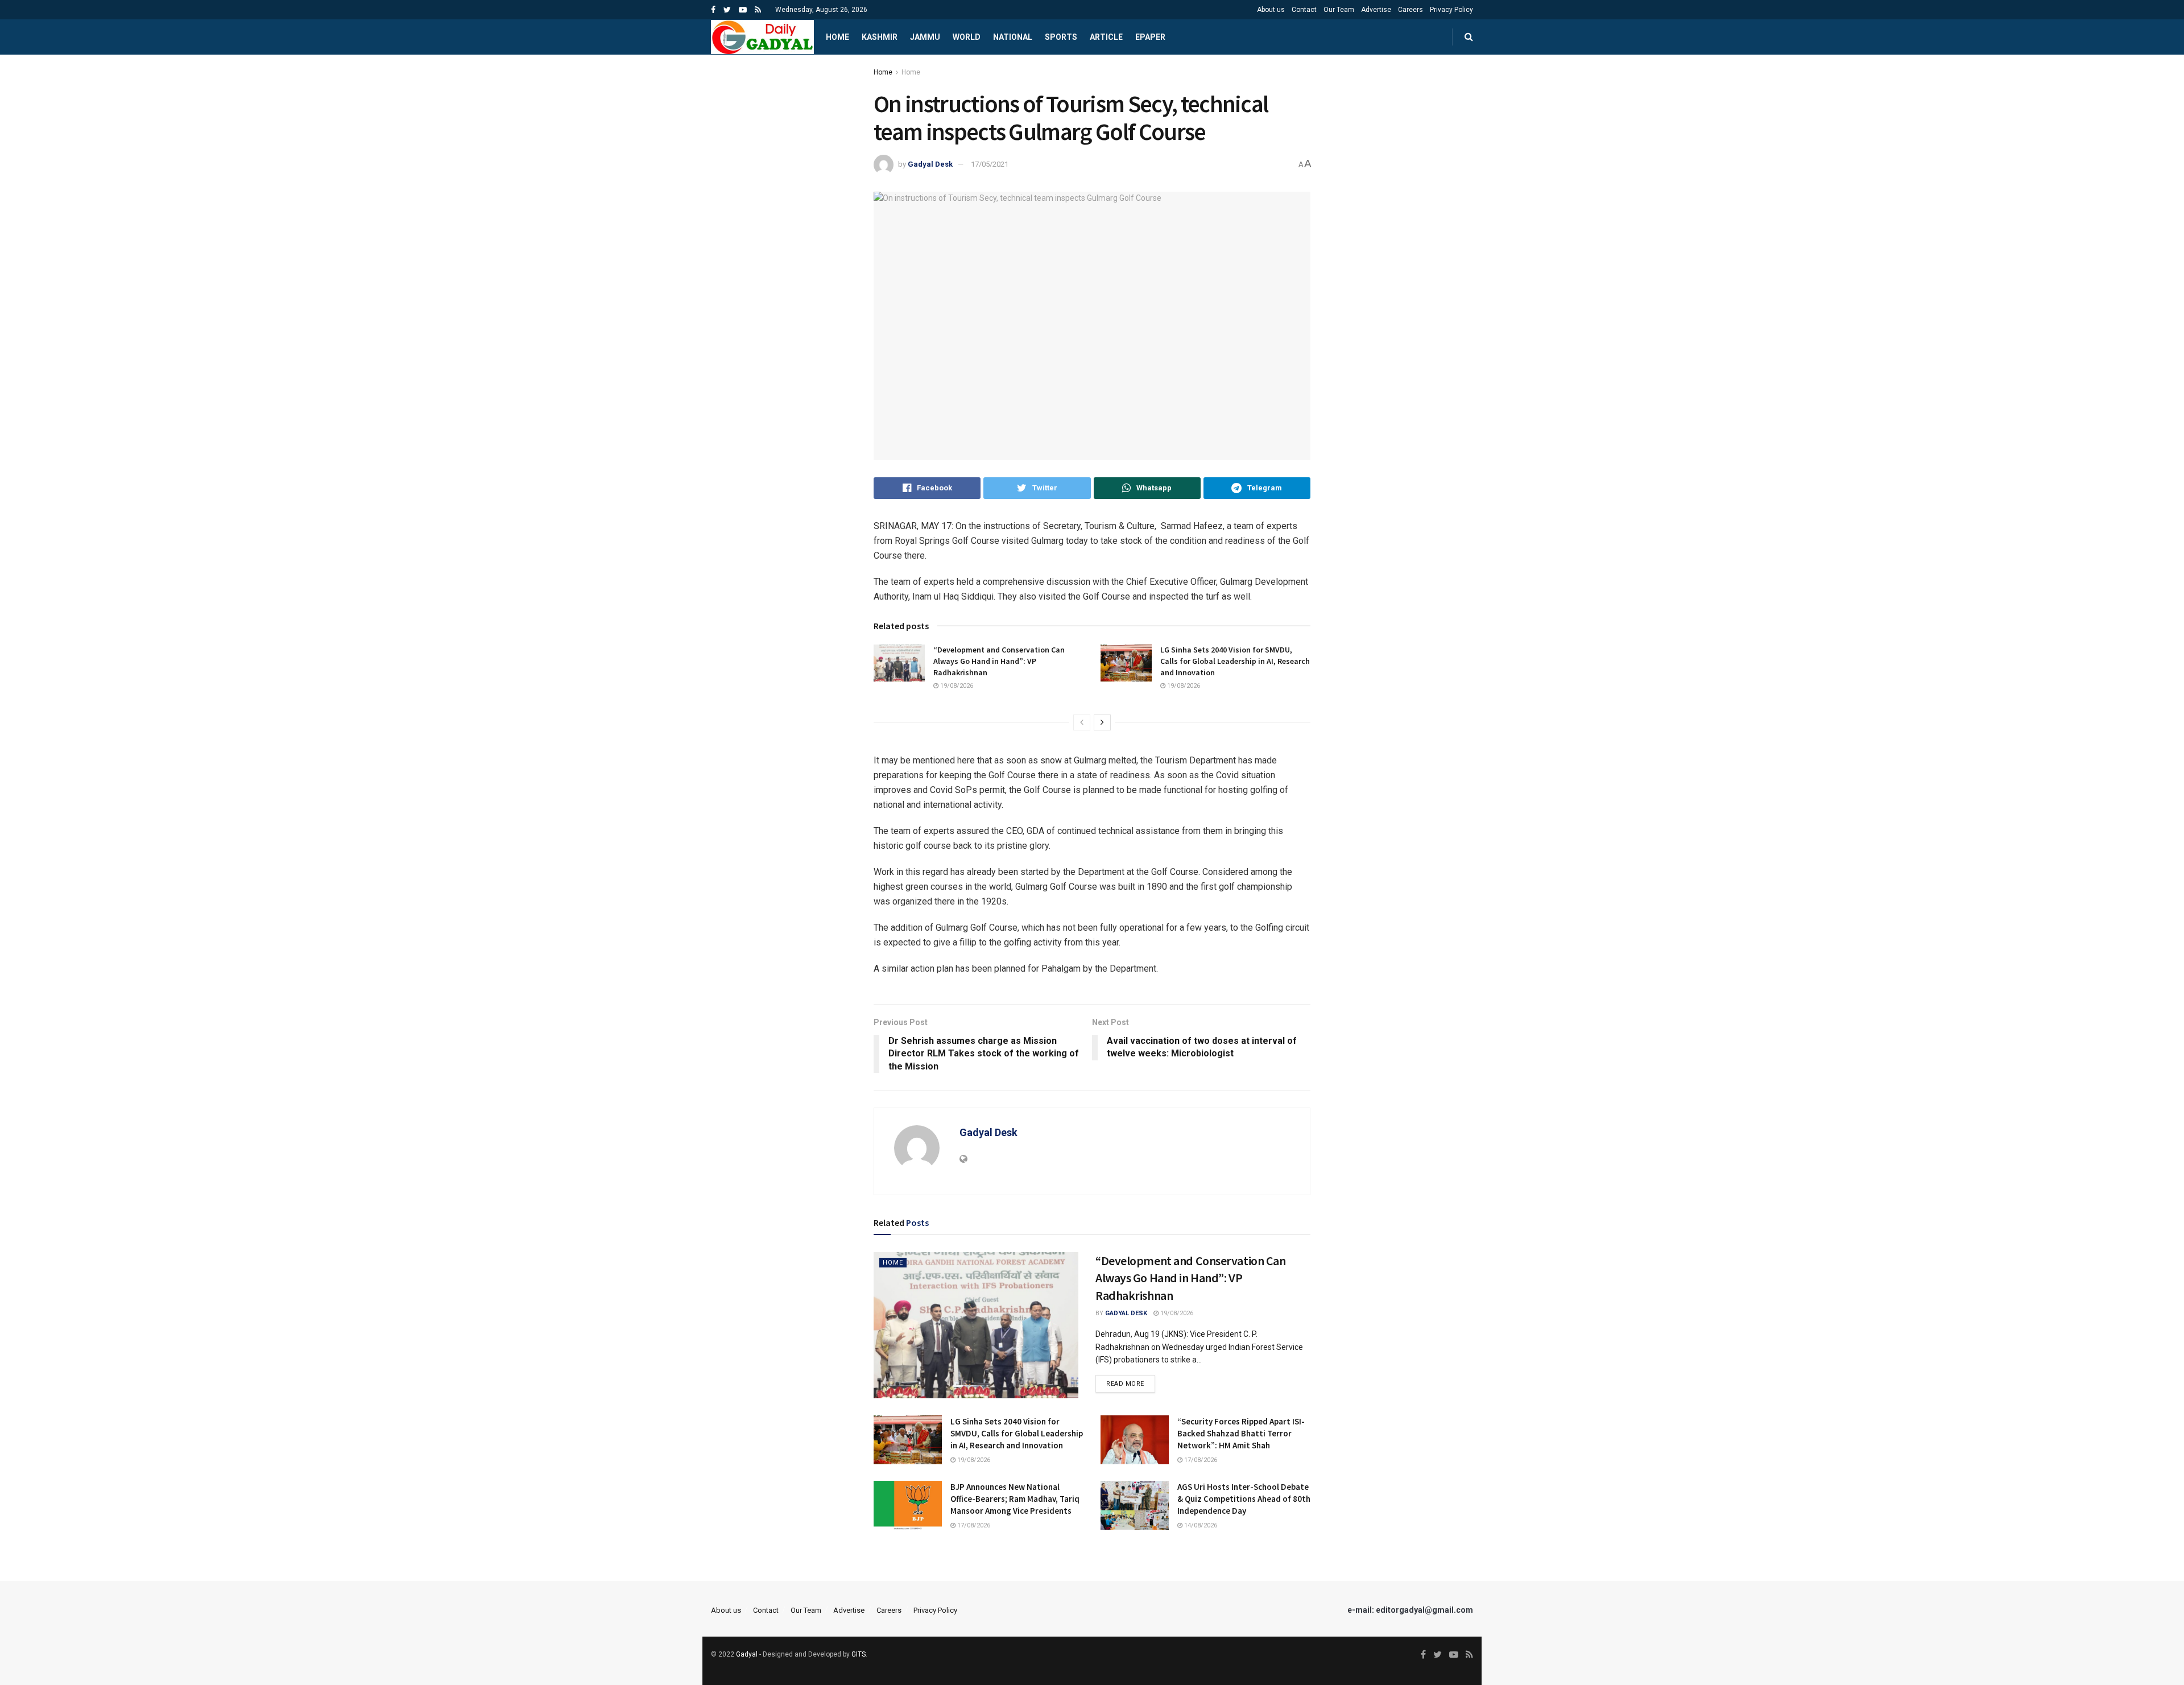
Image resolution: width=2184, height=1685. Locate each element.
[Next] (1102, 722)
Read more (1125, 1384)
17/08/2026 (1200, 1460)
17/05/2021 (990, 164)
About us (1271, 10)
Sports (1061, 37)
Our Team (1339, 10)
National (1013, 37)
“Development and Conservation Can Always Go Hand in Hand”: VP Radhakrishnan (999, 661)
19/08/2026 (956, 686)
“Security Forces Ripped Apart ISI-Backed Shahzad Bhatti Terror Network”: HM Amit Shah (1241, 1433)
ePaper (1150, 37)
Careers (1410, 10)
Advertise (1376, 10)
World (967, 37)
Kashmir (880, 37)
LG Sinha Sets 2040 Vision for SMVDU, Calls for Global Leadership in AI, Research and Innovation (1235, 661)
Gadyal (747, 1654)
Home (837, 37)
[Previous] (1082, 722)
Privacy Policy (1451, 10)
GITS (859, 1654)
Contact (1304, 10)
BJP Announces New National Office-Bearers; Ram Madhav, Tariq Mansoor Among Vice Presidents (1015, 1499)
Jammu (925, 37)
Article (1106, 37)
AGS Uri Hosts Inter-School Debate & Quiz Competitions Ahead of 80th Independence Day (1244, 1499)
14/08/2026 (1200, 1525)
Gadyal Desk (930, 164)
